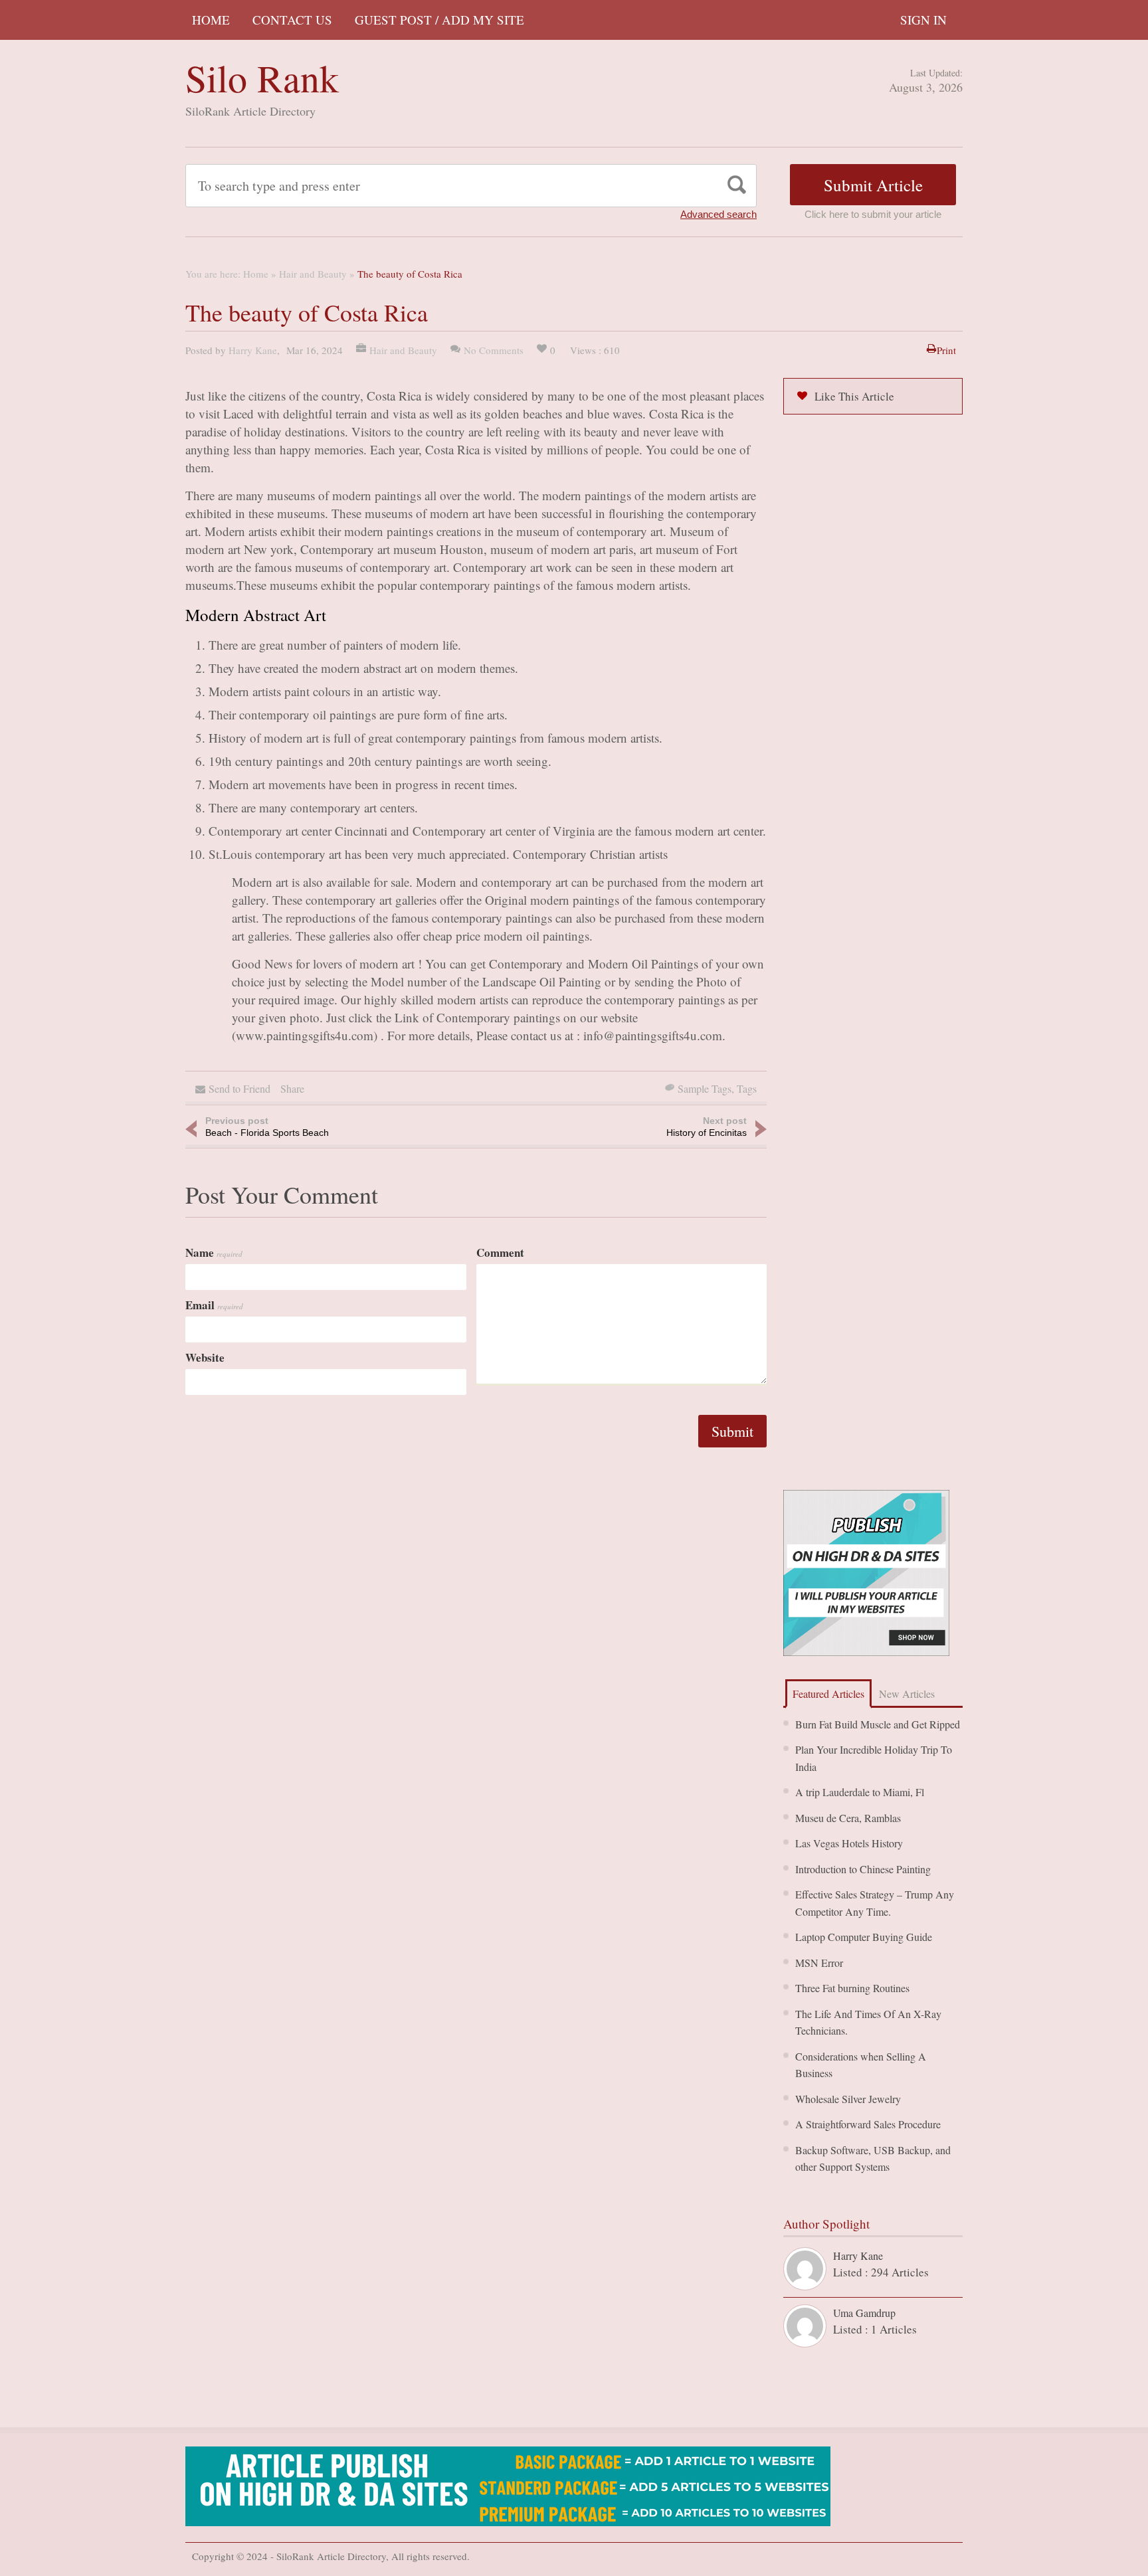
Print (946, 350)
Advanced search (718, 214)
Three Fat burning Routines (852, 1988)
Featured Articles (828, 1694)
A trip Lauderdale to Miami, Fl (860, 1792)
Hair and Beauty (313, 274)
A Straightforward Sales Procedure (868, 2124)
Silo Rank (262, 77)
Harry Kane (253, 350)
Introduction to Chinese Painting (863, 1869)
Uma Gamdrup (864, 2313)
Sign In (923, 20)
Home (211, 20)
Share (292, 1088)
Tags (747, 1088)
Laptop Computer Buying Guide (864, 1937)
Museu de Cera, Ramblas (848, 1818)
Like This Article (854, 396)
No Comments (494, 350)
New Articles (907, 1694)
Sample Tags (705, 1088)
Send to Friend (239, 1088)
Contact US (292, 20)
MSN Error (819, 1963)
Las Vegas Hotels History (849, 1843)
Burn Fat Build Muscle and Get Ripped (878, 1724)
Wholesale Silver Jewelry (848, 2099)
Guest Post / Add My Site (439, 20)
